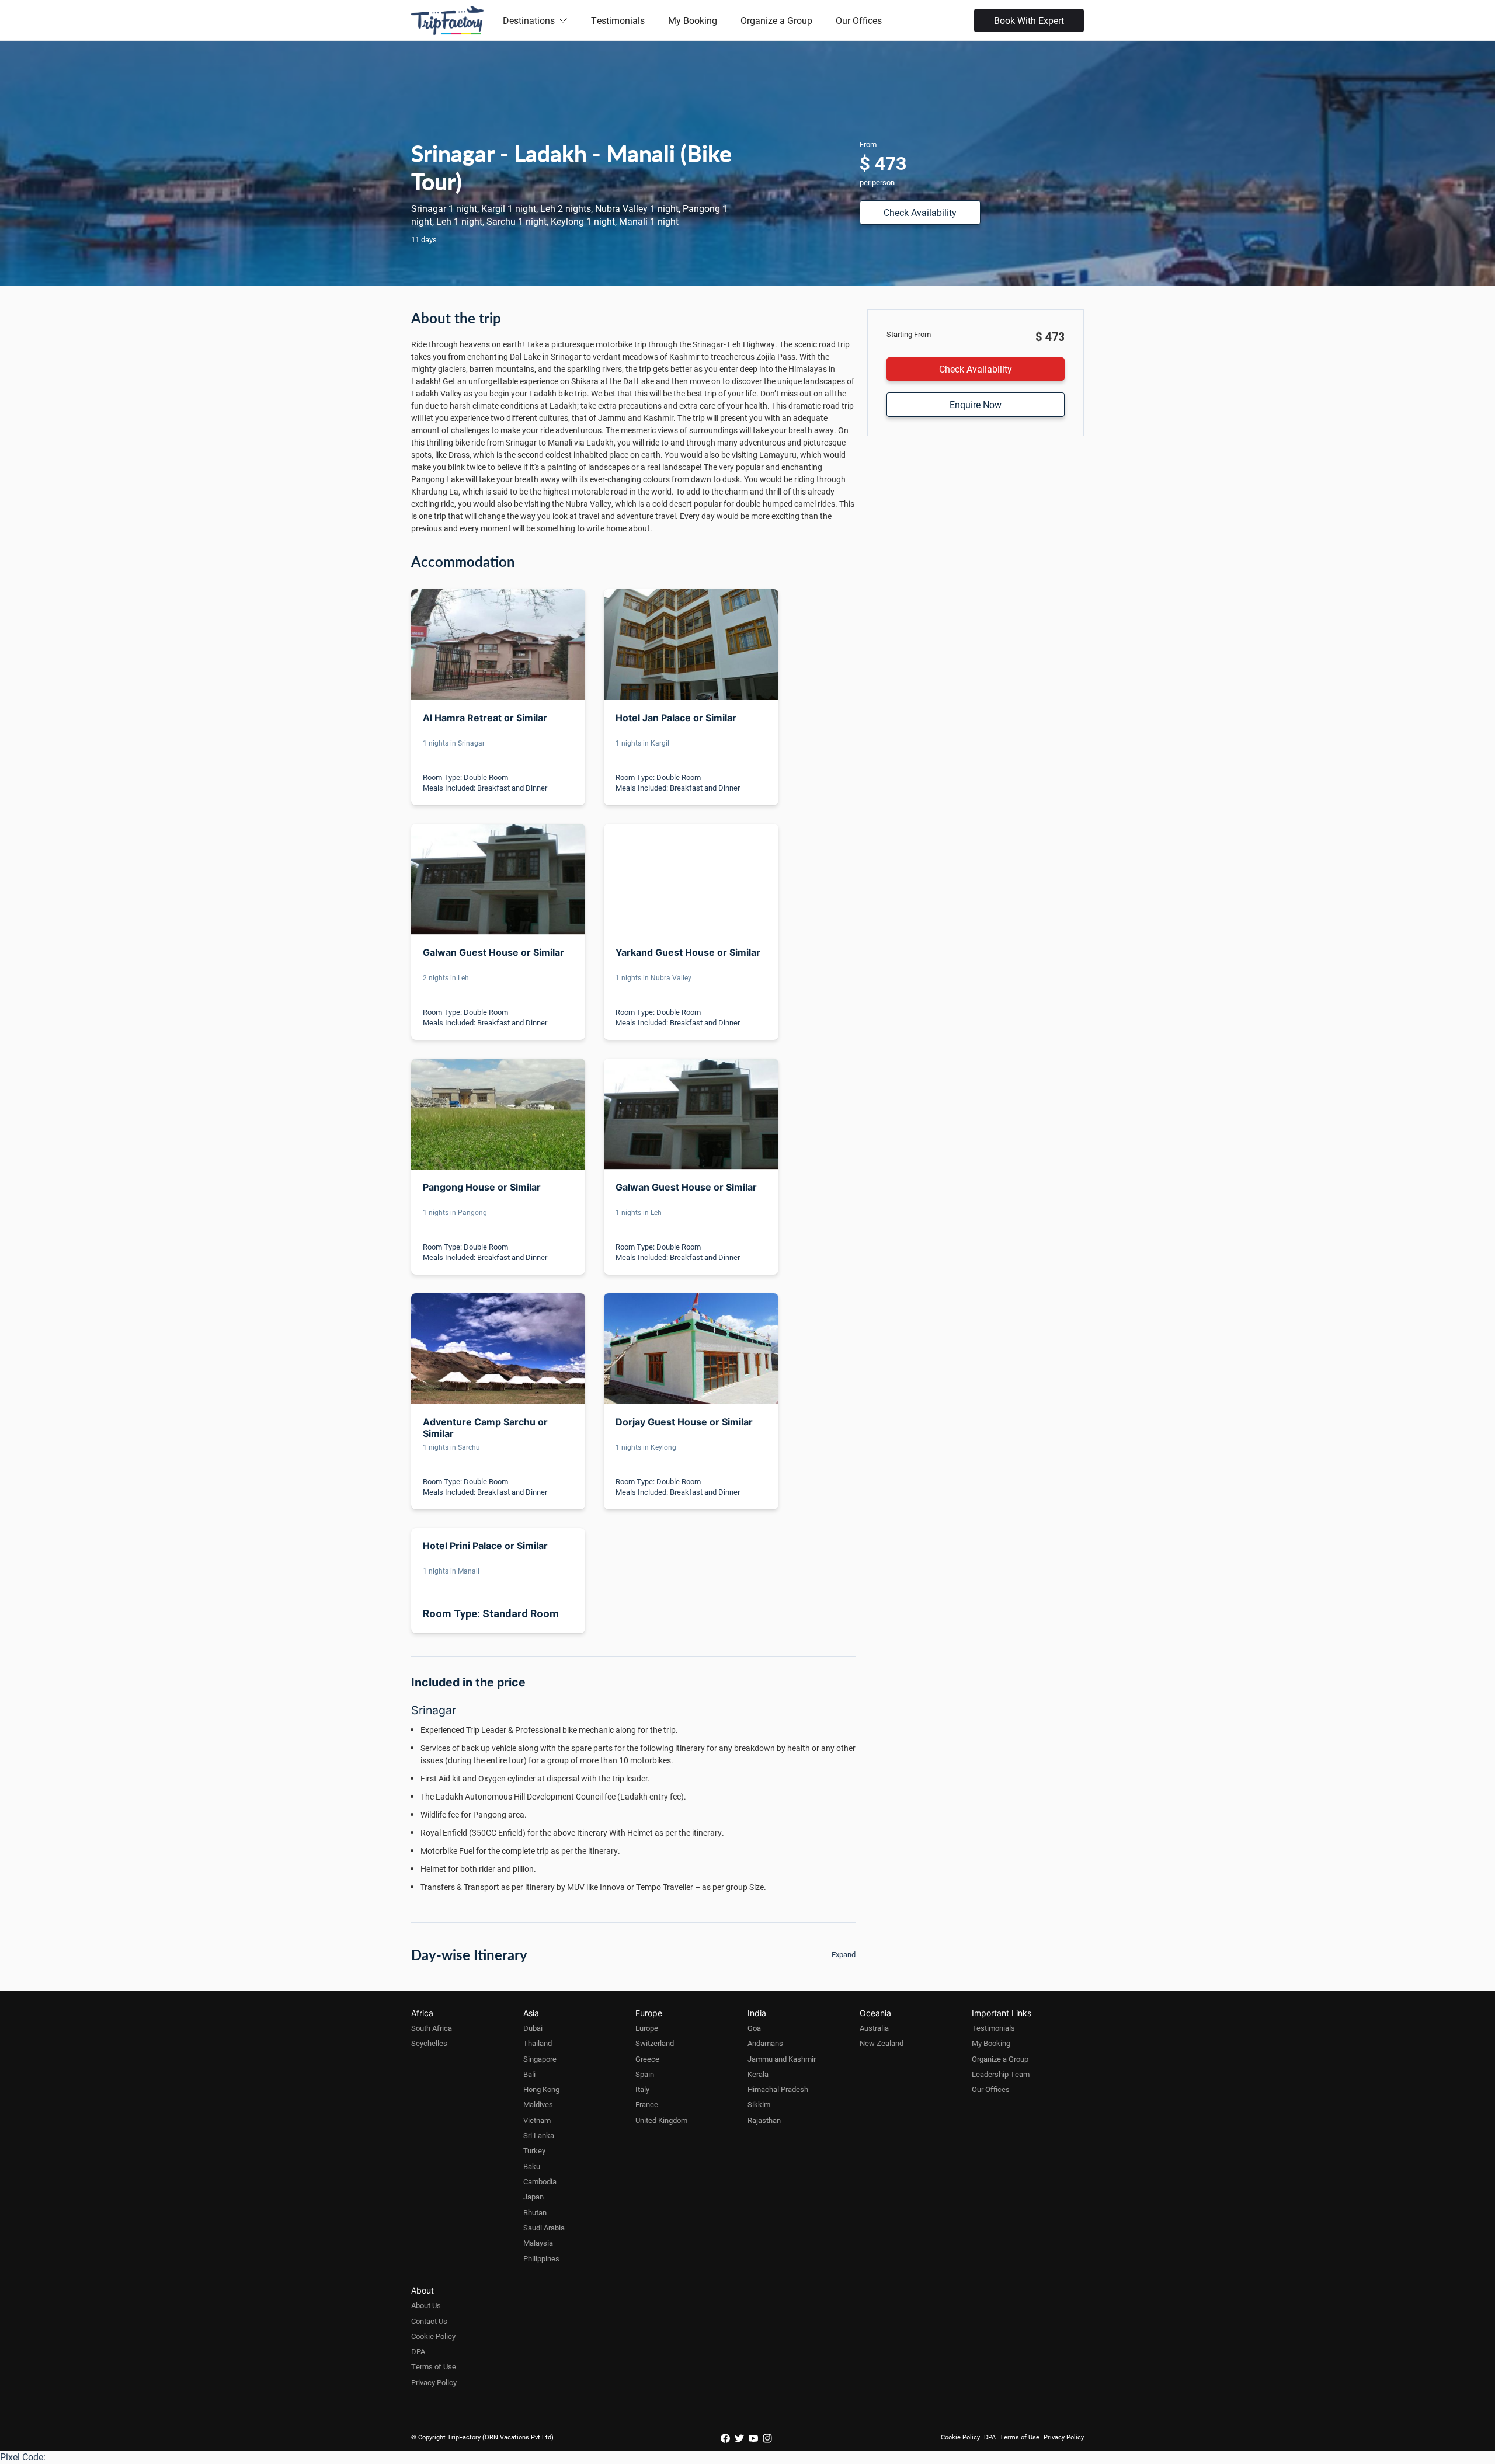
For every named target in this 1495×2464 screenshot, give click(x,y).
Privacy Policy (434, 2382)
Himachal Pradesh (778, 2089)
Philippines (541, 2258)
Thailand (538, 2043)
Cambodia (540, 2181)
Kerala (758, 2074)
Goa (754, 2028)
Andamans (765, 2043)
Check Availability (920, 212)
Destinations (529, 20)
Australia (874, 2028)
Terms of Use (434, 2366)
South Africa (432, 2028)
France (647, 2104)
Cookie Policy (433, 2336)
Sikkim (759, 2104)
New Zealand (882, 2043)
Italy (642, 2089)
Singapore (540, 2059)
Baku (532, 2166)
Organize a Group (776, 20)
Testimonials (618, 20)
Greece (647, 2059)
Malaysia (538, 2243)
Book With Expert (1029, 20)
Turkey (534, 2150)
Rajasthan (764, 2120)
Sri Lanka (539, 2135)
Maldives (538, 2104)
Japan (533, 2197)
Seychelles (429, 2043)
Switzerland (655, 2043)
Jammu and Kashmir (782, 2059)
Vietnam (537, 2120)
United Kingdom (661, 2120)
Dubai (533, 2028)
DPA (418, 2351)
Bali (529, 2074)
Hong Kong (541, 2089)
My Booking (693, 20)
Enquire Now (976, 404)
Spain (645, 2074)
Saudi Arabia (544, 2228)
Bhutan (535, 2212)
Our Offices (859, 20)
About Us (426, 2305)
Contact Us (429, 2321)
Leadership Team (1001, 2074)
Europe (647, 2028)
